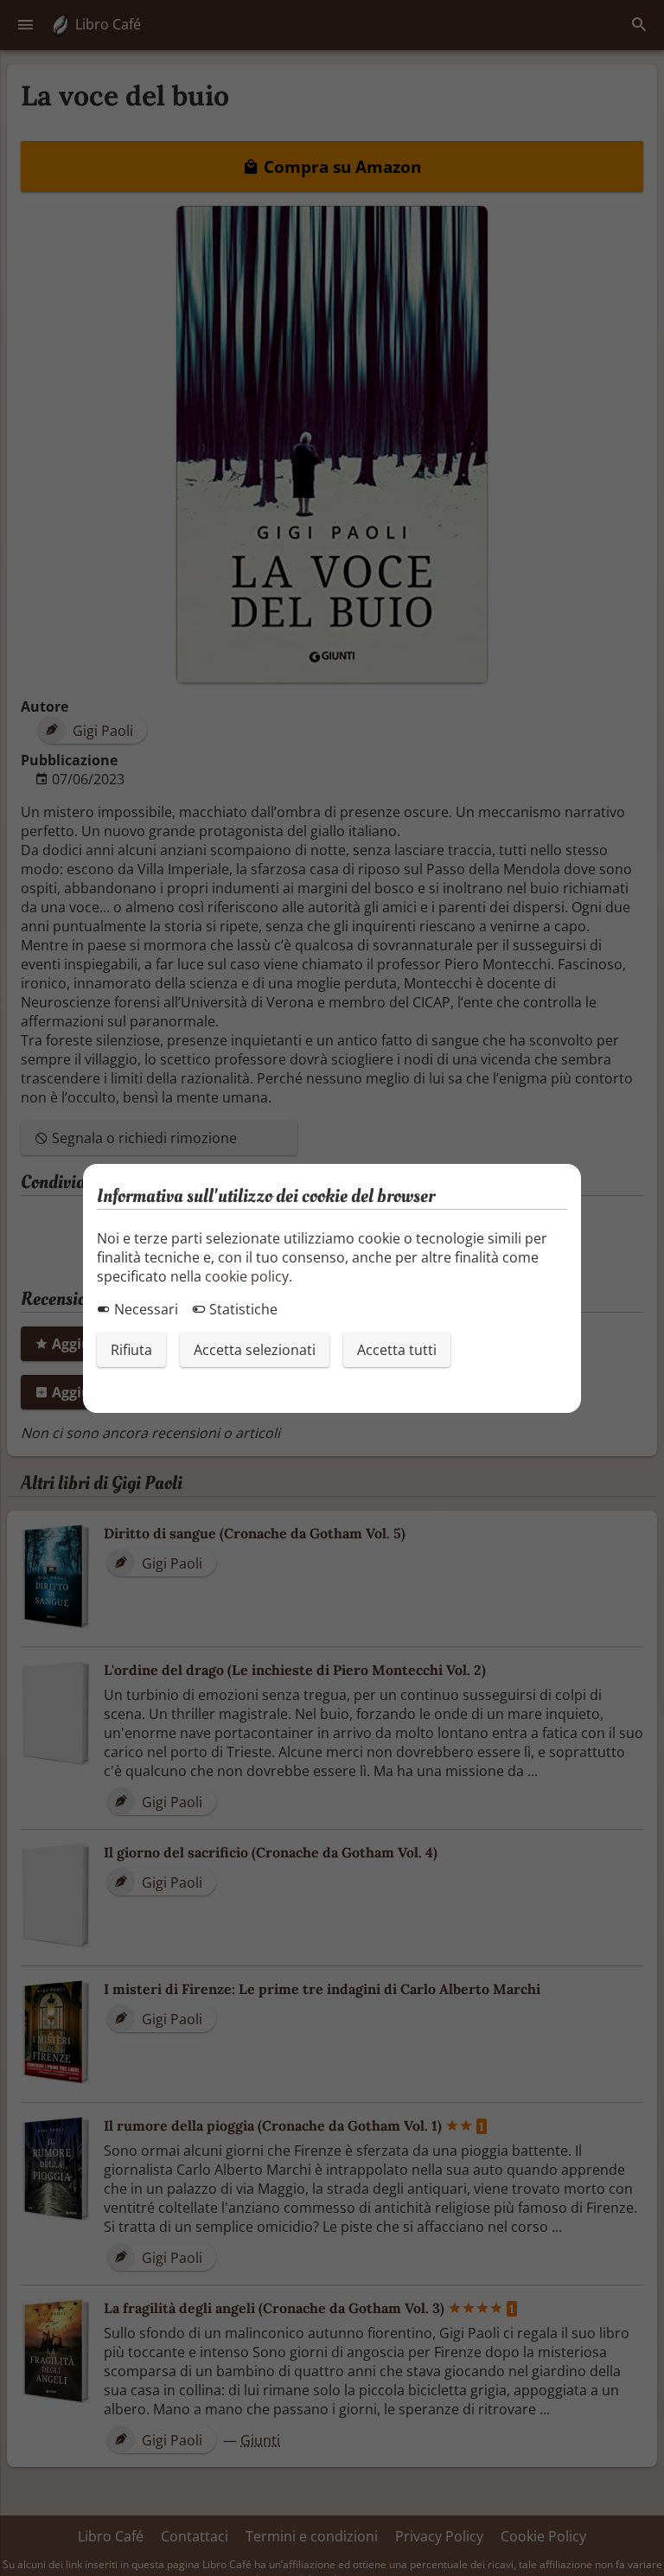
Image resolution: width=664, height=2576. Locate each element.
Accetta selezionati (255, 1350)
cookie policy (247, 1276)
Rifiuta (131, 1350)
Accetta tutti (397, 1350)
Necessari (144, 1309)
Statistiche (242, 1309)
